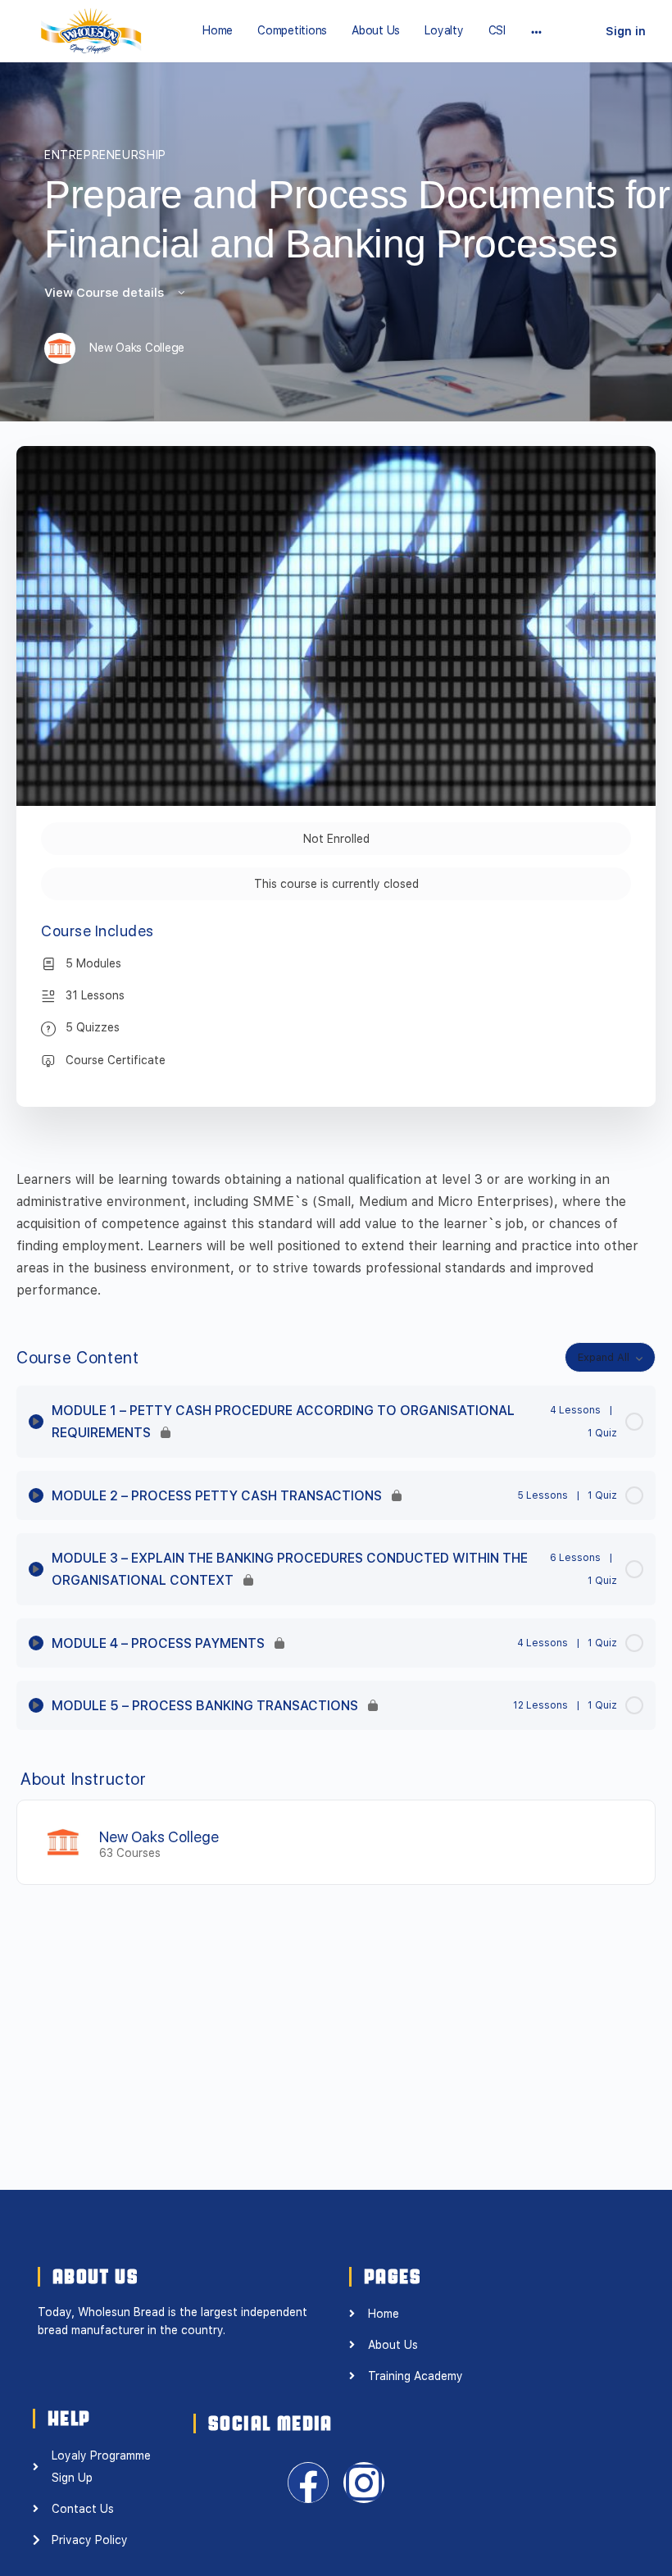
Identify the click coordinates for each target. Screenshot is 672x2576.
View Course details (106, 293)
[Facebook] (308, 2483)
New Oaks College (159, 1837)
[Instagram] (364, 2483)
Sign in (626, 31)
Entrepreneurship (105, 155)
